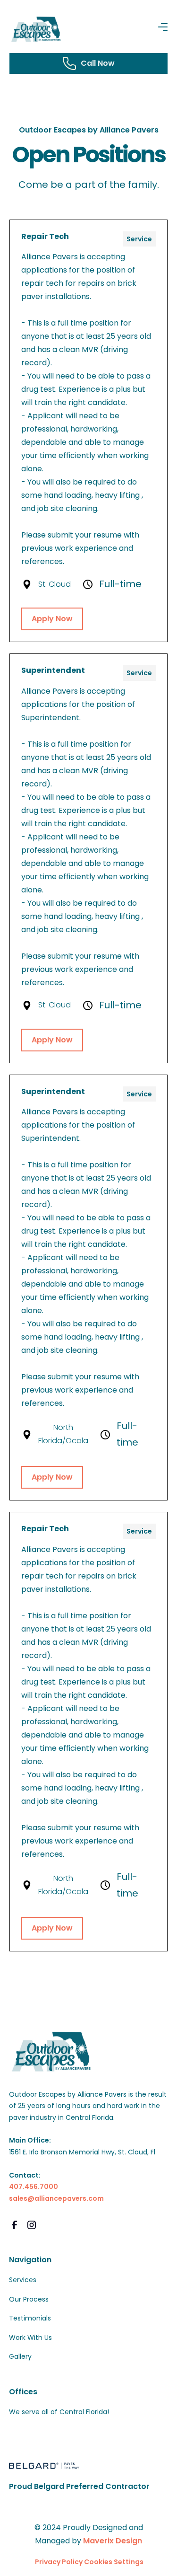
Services (23, 2280)
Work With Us (30, 2338)
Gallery (20, 2356)
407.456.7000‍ (34, 2187)
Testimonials (30, 2318)
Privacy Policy (59, 2562)
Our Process (29, 2299)
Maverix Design (113, 2541)
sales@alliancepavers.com (56, 2198)
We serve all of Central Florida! (59, 2412)
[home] (37, 30)
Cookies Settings (114, 2562)
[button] (163, 27)
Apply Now (52, 619)
